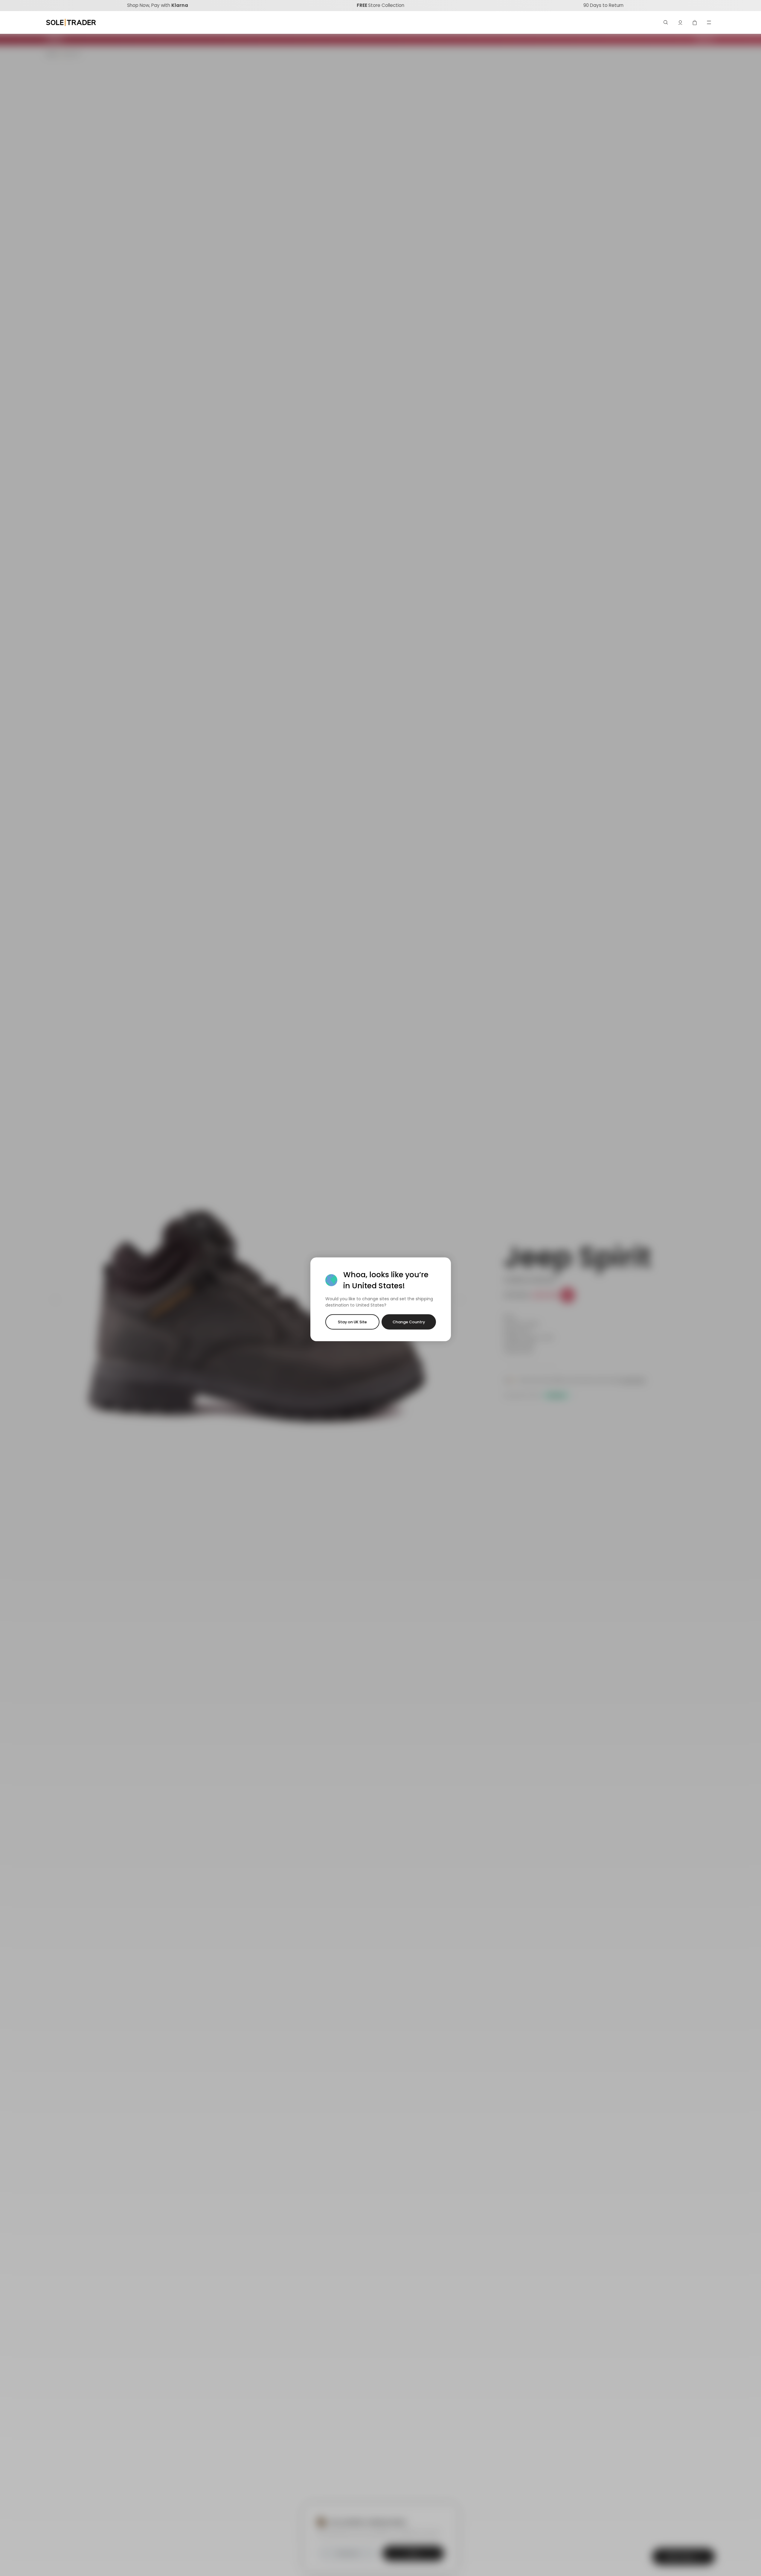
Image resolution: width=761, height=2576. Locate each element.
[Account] (680, 22)
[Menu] (709, 22)
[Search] (666, 22)
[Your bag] (695, 22)
